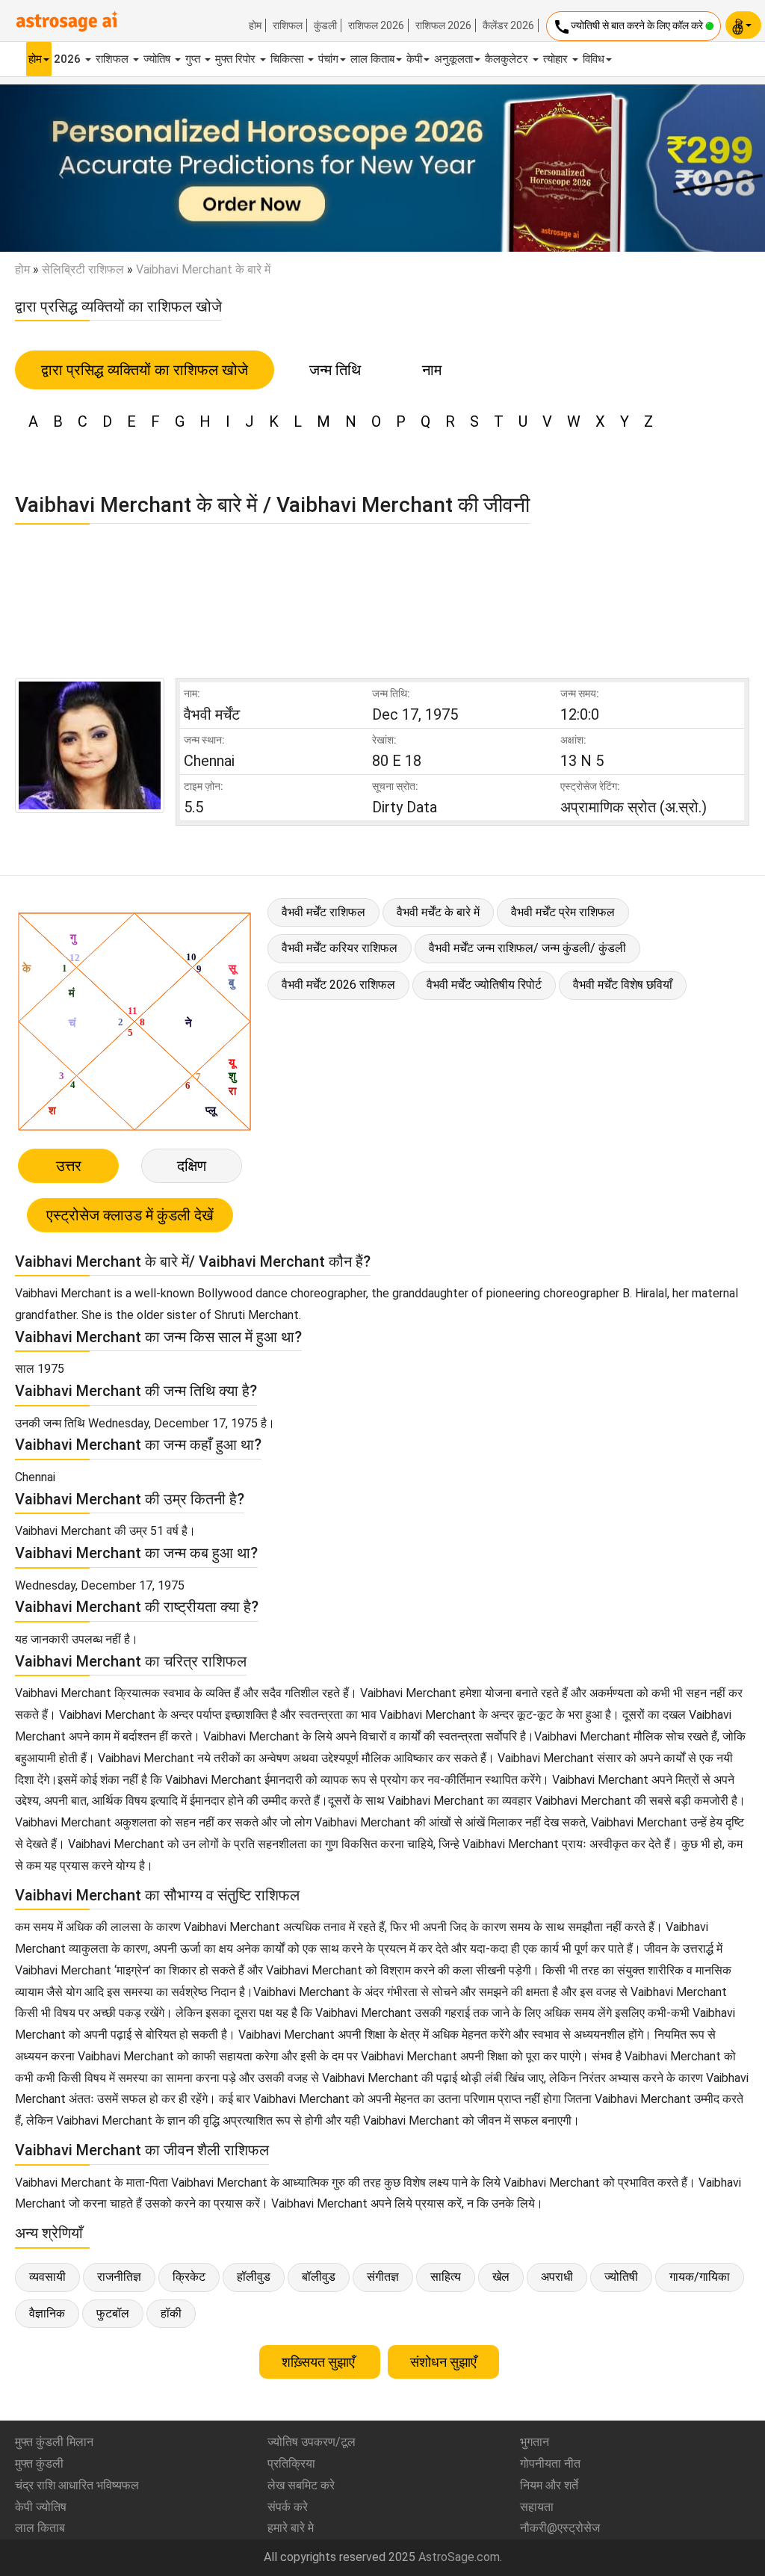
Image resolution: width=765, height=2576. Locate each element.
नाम (432, 370)
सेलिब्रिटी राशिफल (83, 269)
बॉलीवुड (319, 2277)
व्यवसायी (47, 2277)
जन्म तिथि (335, 370)
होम (255, 25)
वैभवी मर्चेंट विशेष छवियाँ (623, 985)
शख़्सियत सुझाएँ (320, 2362)
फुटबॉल (113, 2313)
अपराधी (557, 2277)
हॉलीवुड (254, 2277)
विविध (594, 59)
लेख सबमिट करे (301, 2485)
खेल (501, 2277)
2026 (69, 59)
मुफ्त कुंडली (39, 2464)
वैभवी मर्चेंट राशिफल (323, 912)
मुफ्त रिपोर (237, 59)
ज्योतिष (158, 59)
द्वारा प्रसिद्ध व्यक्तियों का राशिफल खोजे (145, 370)
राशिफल (288, 25)
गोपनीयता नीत (550, 2464)
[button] (58, 168)
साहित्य (446, 2277)
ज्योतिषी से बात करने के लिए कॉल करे (629, 27)
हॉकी (171, 2313)
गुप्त (194, 59)
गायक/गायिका (700, 2277)
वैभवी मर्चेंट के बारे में (438, 912)
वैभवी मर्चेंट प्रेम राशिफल (563, 912)
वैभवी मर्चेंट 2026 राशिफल (338, 985)
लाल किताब (372, 59)
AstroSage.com (459, 2557)
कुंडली (325, 25)
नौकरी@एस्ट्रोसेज (560, 2528)
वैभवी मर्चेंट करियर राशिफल (340, 948)
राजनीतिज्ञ (119, 2277)
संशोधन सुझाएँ (443, 2362)
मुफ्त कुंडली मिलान (54, 2442)
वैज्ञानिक (47, 2313)
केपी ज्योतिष (41, 2507)
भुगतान (535, 2442)
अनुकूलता (453, 59)
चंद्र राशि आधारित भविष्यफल (77, 2485)
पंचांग (328, 59)
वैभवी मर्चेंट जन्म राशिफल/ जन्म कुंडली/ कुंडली (527, 948)
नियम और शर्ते (549, 2485)
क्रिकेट (189, 2277)
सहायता (537, 2507)
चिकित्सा (288, 59)
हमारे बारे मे (291, 2528)
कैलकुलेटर (508, 59)
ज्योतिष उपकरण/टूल (312, 2442)
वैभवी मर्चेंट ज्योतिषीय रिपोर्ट (484, 985)
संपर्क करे (288, 2507)
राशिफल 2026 (376, 25)
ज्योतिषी (621, 2277)
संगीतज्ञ (383, 2277)
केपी (414, 59)
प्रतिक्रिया (291, 2464)
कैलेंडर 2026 (508, 25)
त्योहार (557, 59)
